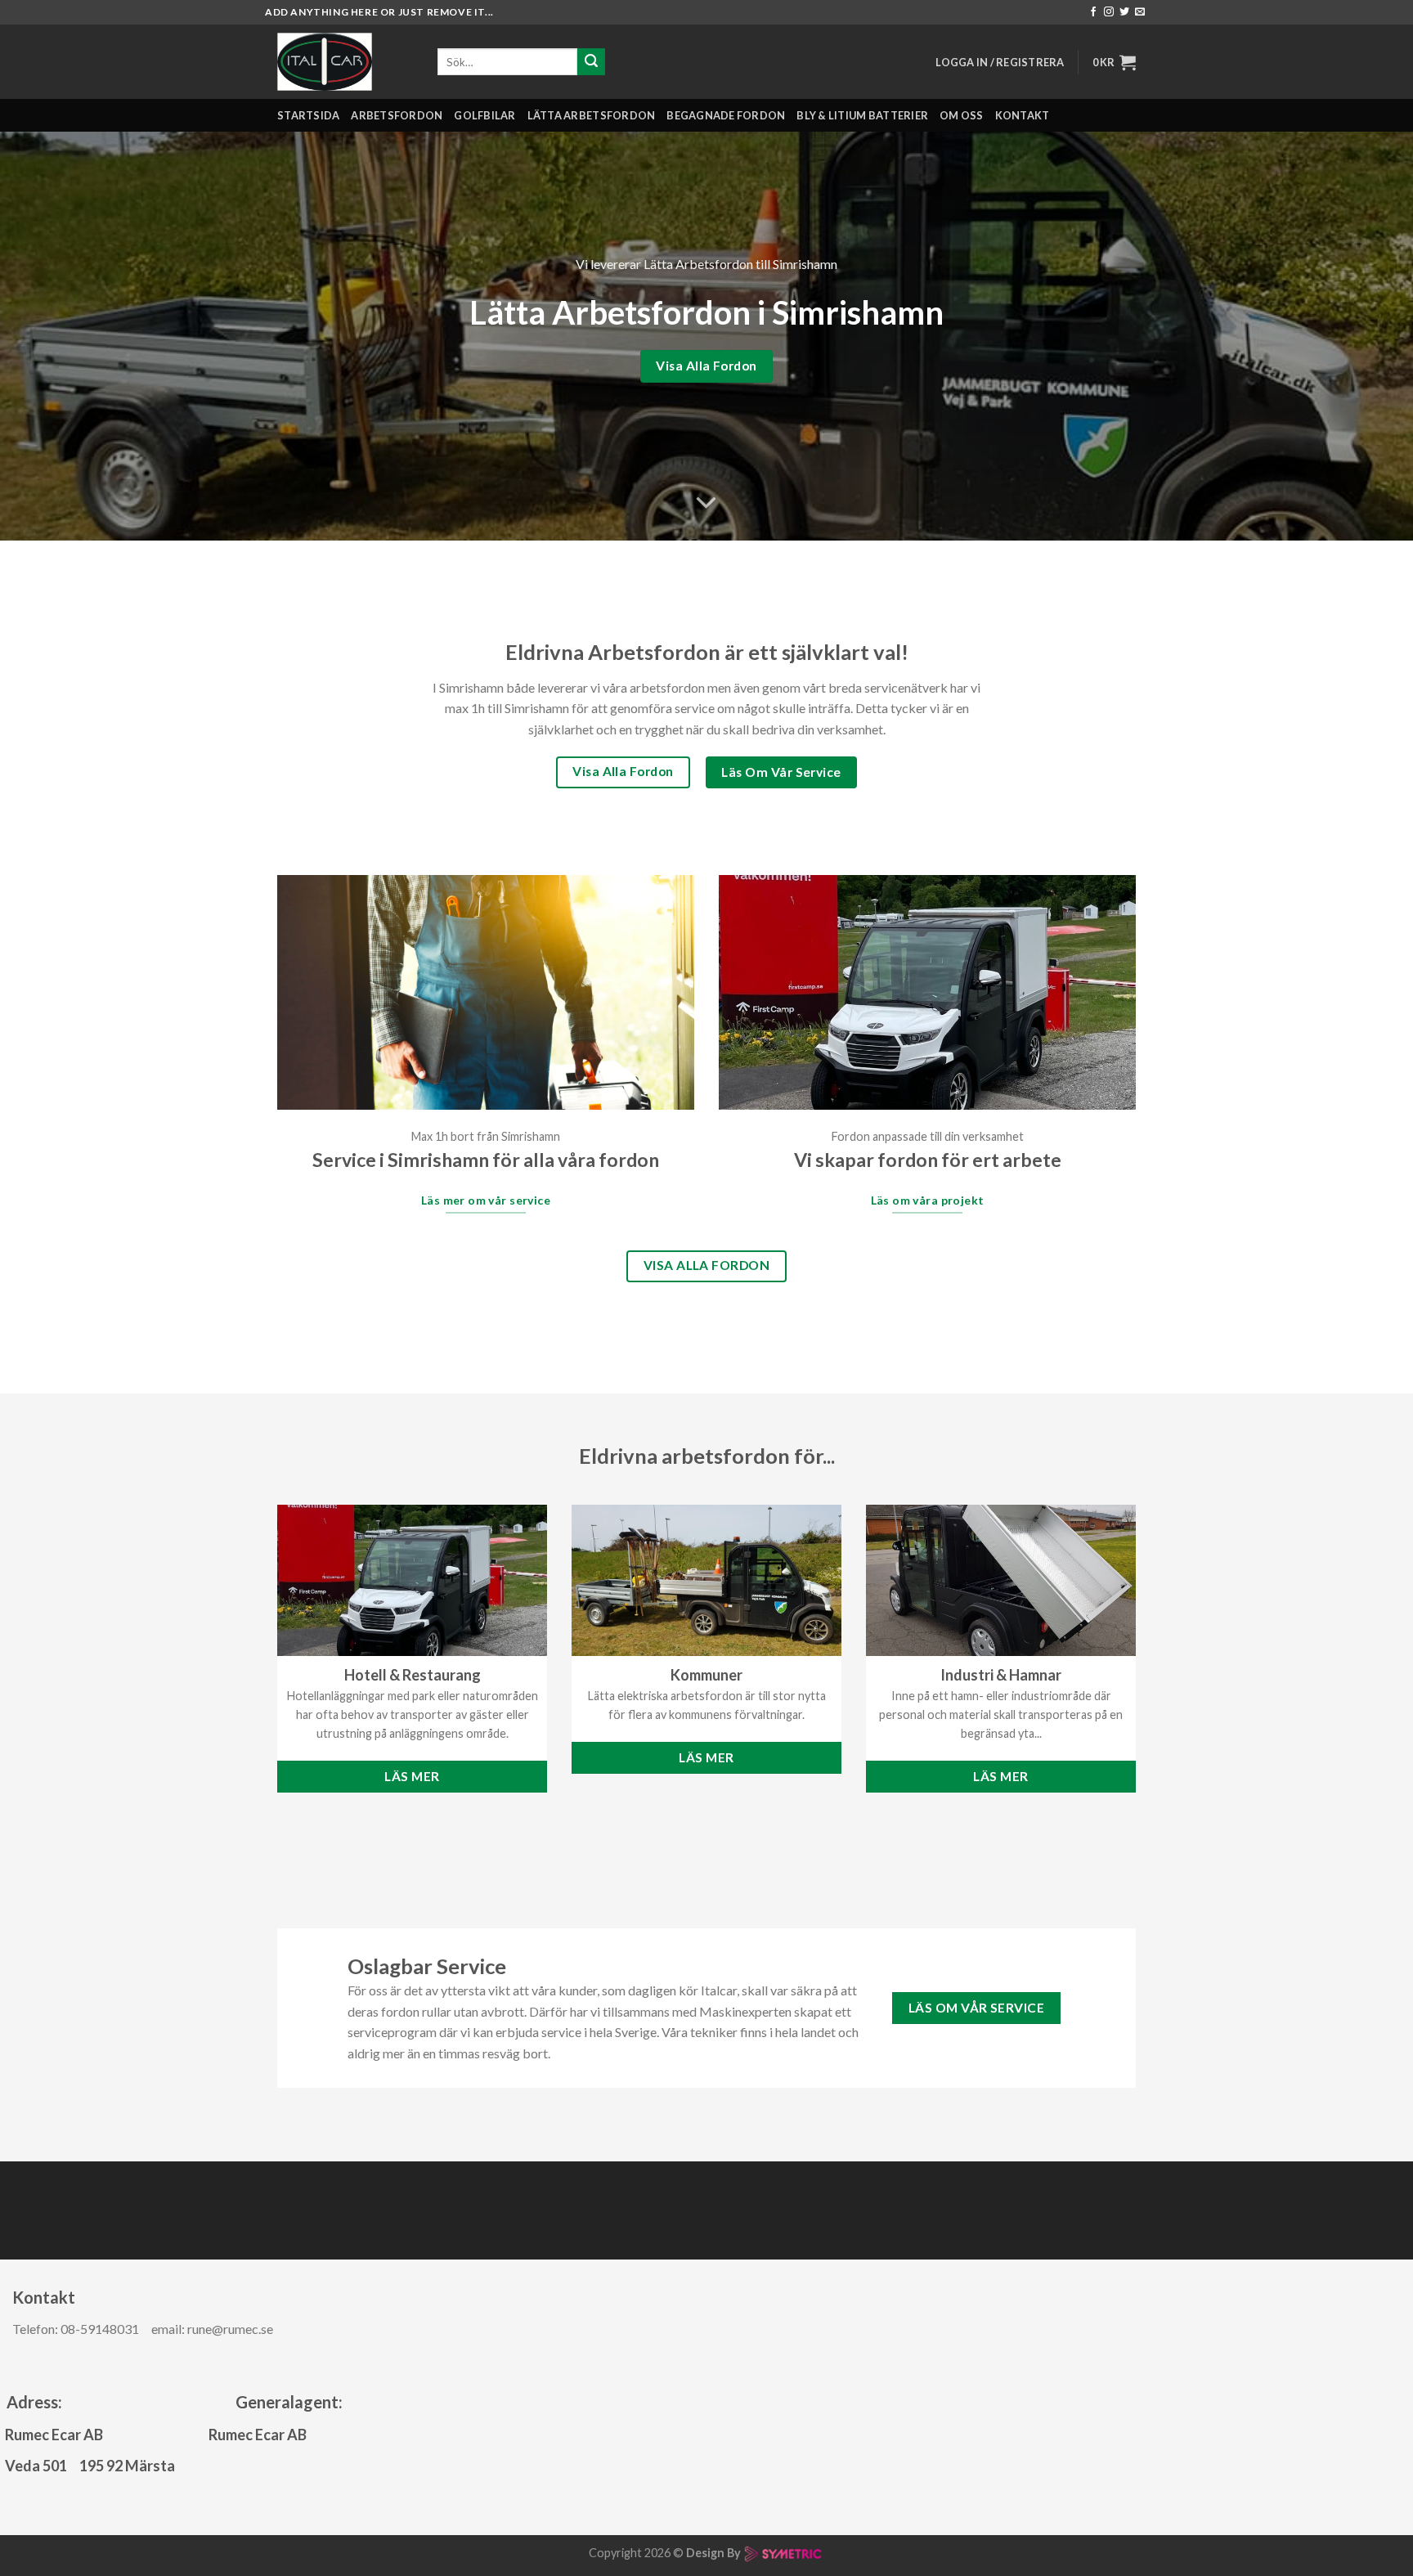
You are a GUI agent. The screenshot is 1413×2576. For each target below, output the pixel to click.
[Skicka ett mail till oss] (1140, 12)
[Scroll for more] (706, 504)
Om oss (962, 115)
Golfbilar (484, 115)
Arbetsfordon (397, 115)
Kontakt (1023, 115)
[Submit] (591, 62)
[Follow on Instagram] (1109, 12)
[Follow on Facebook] (1093, 12)
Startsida (308, 115)
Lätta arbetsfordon (592, 115)
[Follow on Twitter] (1124, 12)
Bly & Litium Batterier (862, 115)
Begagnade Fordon (726, 115)
